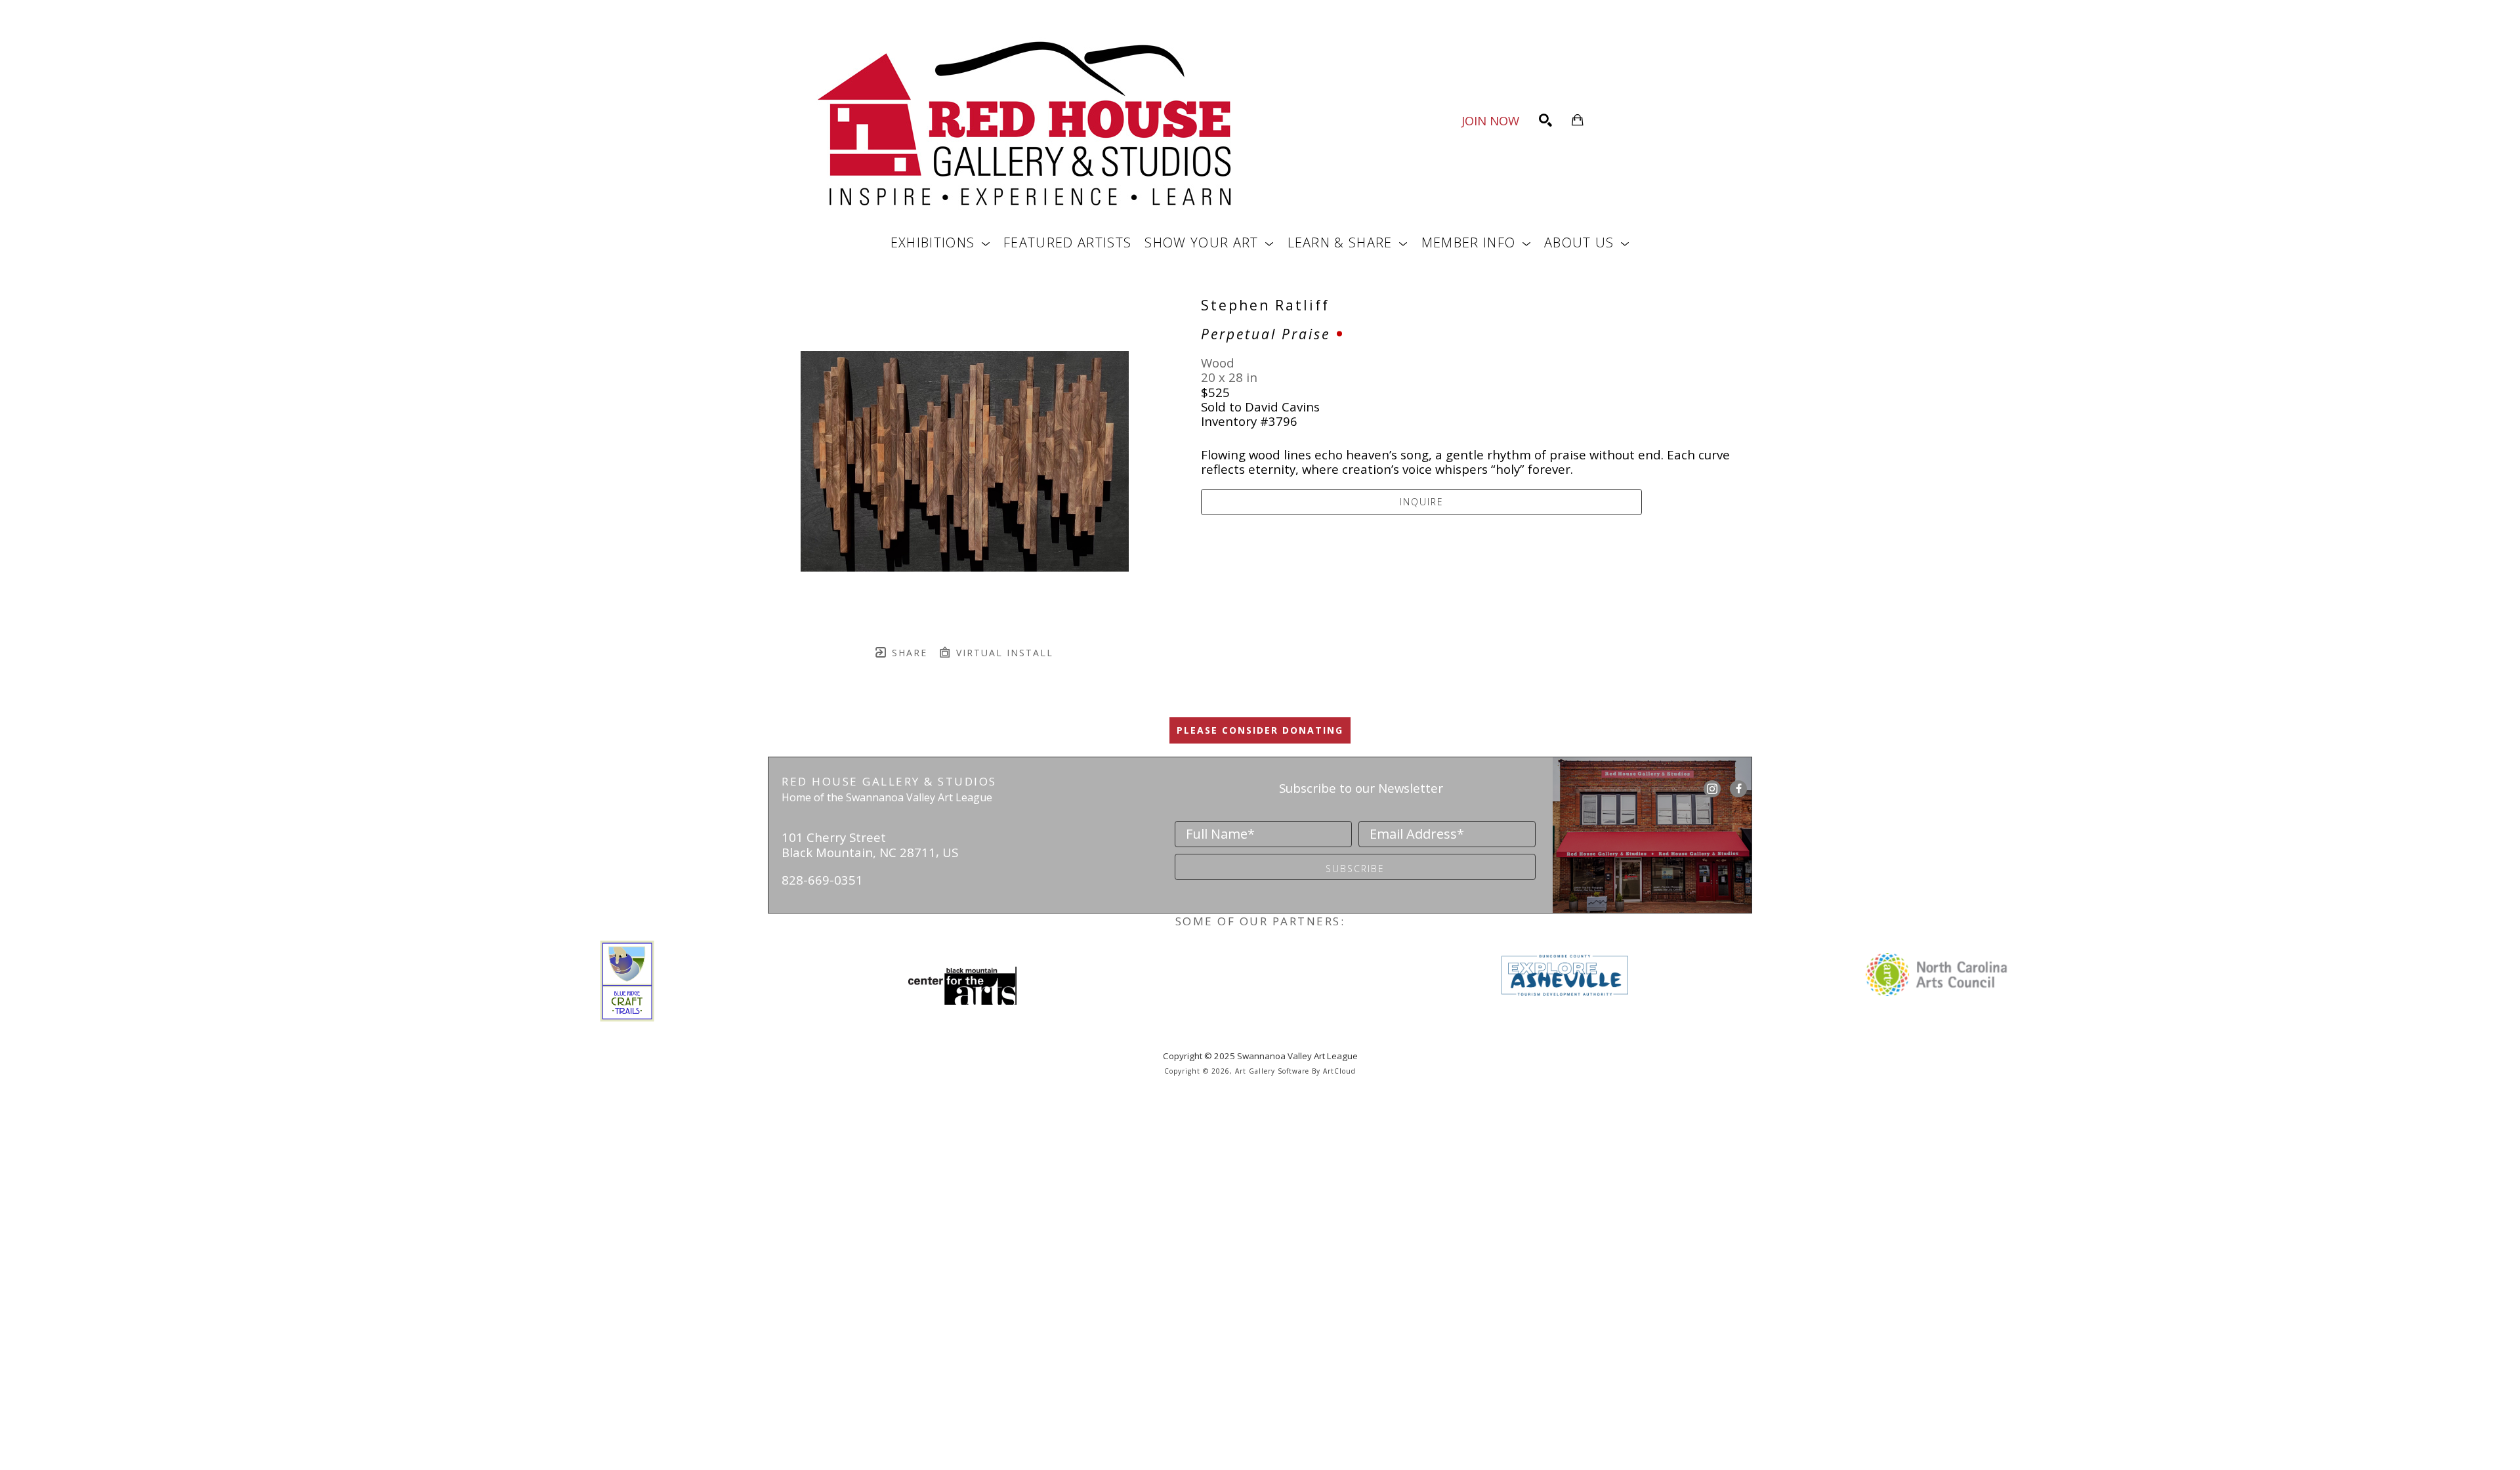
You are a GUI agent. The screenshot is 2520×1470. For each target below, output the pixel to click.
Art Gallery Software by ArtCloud (1295, 1071)
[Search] (1545, 120)
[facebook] (1738, 789)
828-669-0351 (822, 880)
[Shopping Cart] (1578, 120)
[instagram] (1712, 789)
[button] (940, 242)
